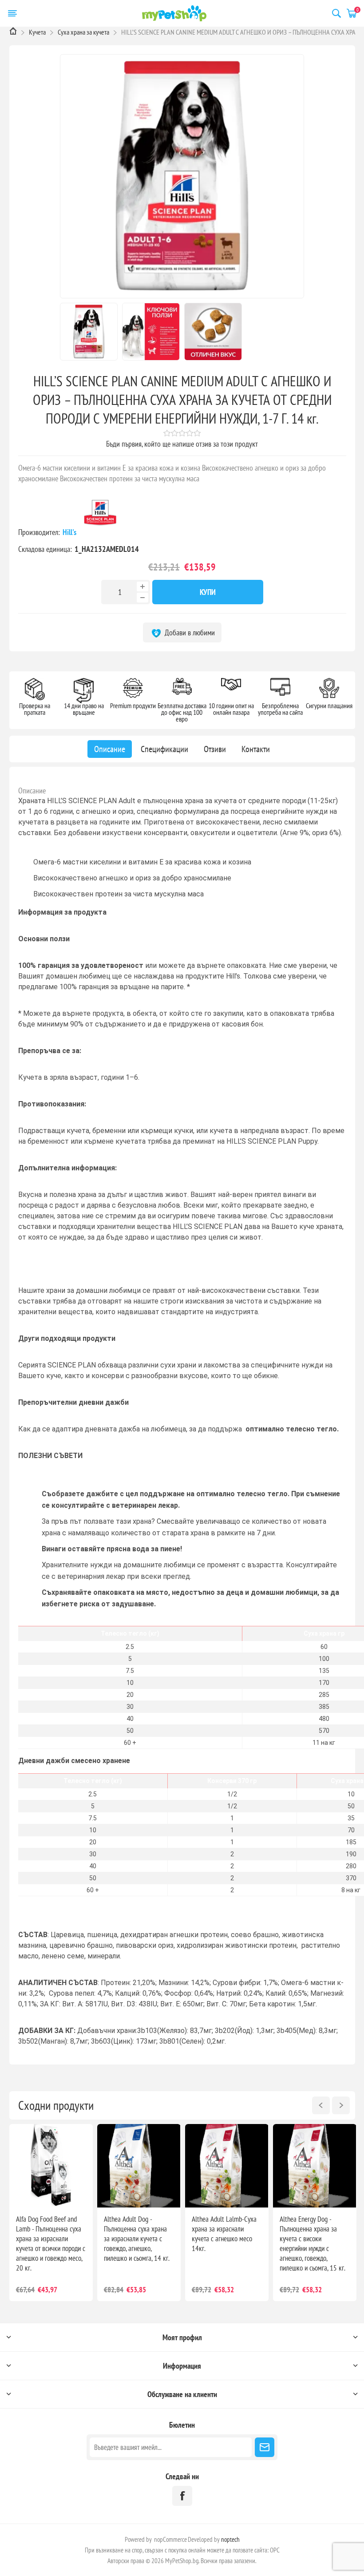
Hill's (70, 532)
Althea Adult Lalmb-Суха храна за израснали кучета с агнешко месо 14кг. (224, 2234)
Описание (32, 791)
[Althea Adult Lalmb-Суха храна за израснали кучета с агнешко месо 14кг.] (227, 2166)
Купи (208, 592)
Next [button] (341, 2105)
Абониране (265, 2447)
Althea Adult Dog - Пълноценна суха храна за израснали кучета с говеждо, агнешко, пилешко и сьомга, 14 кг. (137, 2239)
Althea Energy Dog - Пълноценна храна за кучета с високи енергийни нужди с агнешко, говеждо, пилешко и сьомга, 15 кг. (313, 2243)
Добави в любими (189, 632)
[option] (51, 2213)
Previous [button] (321, 2105)
